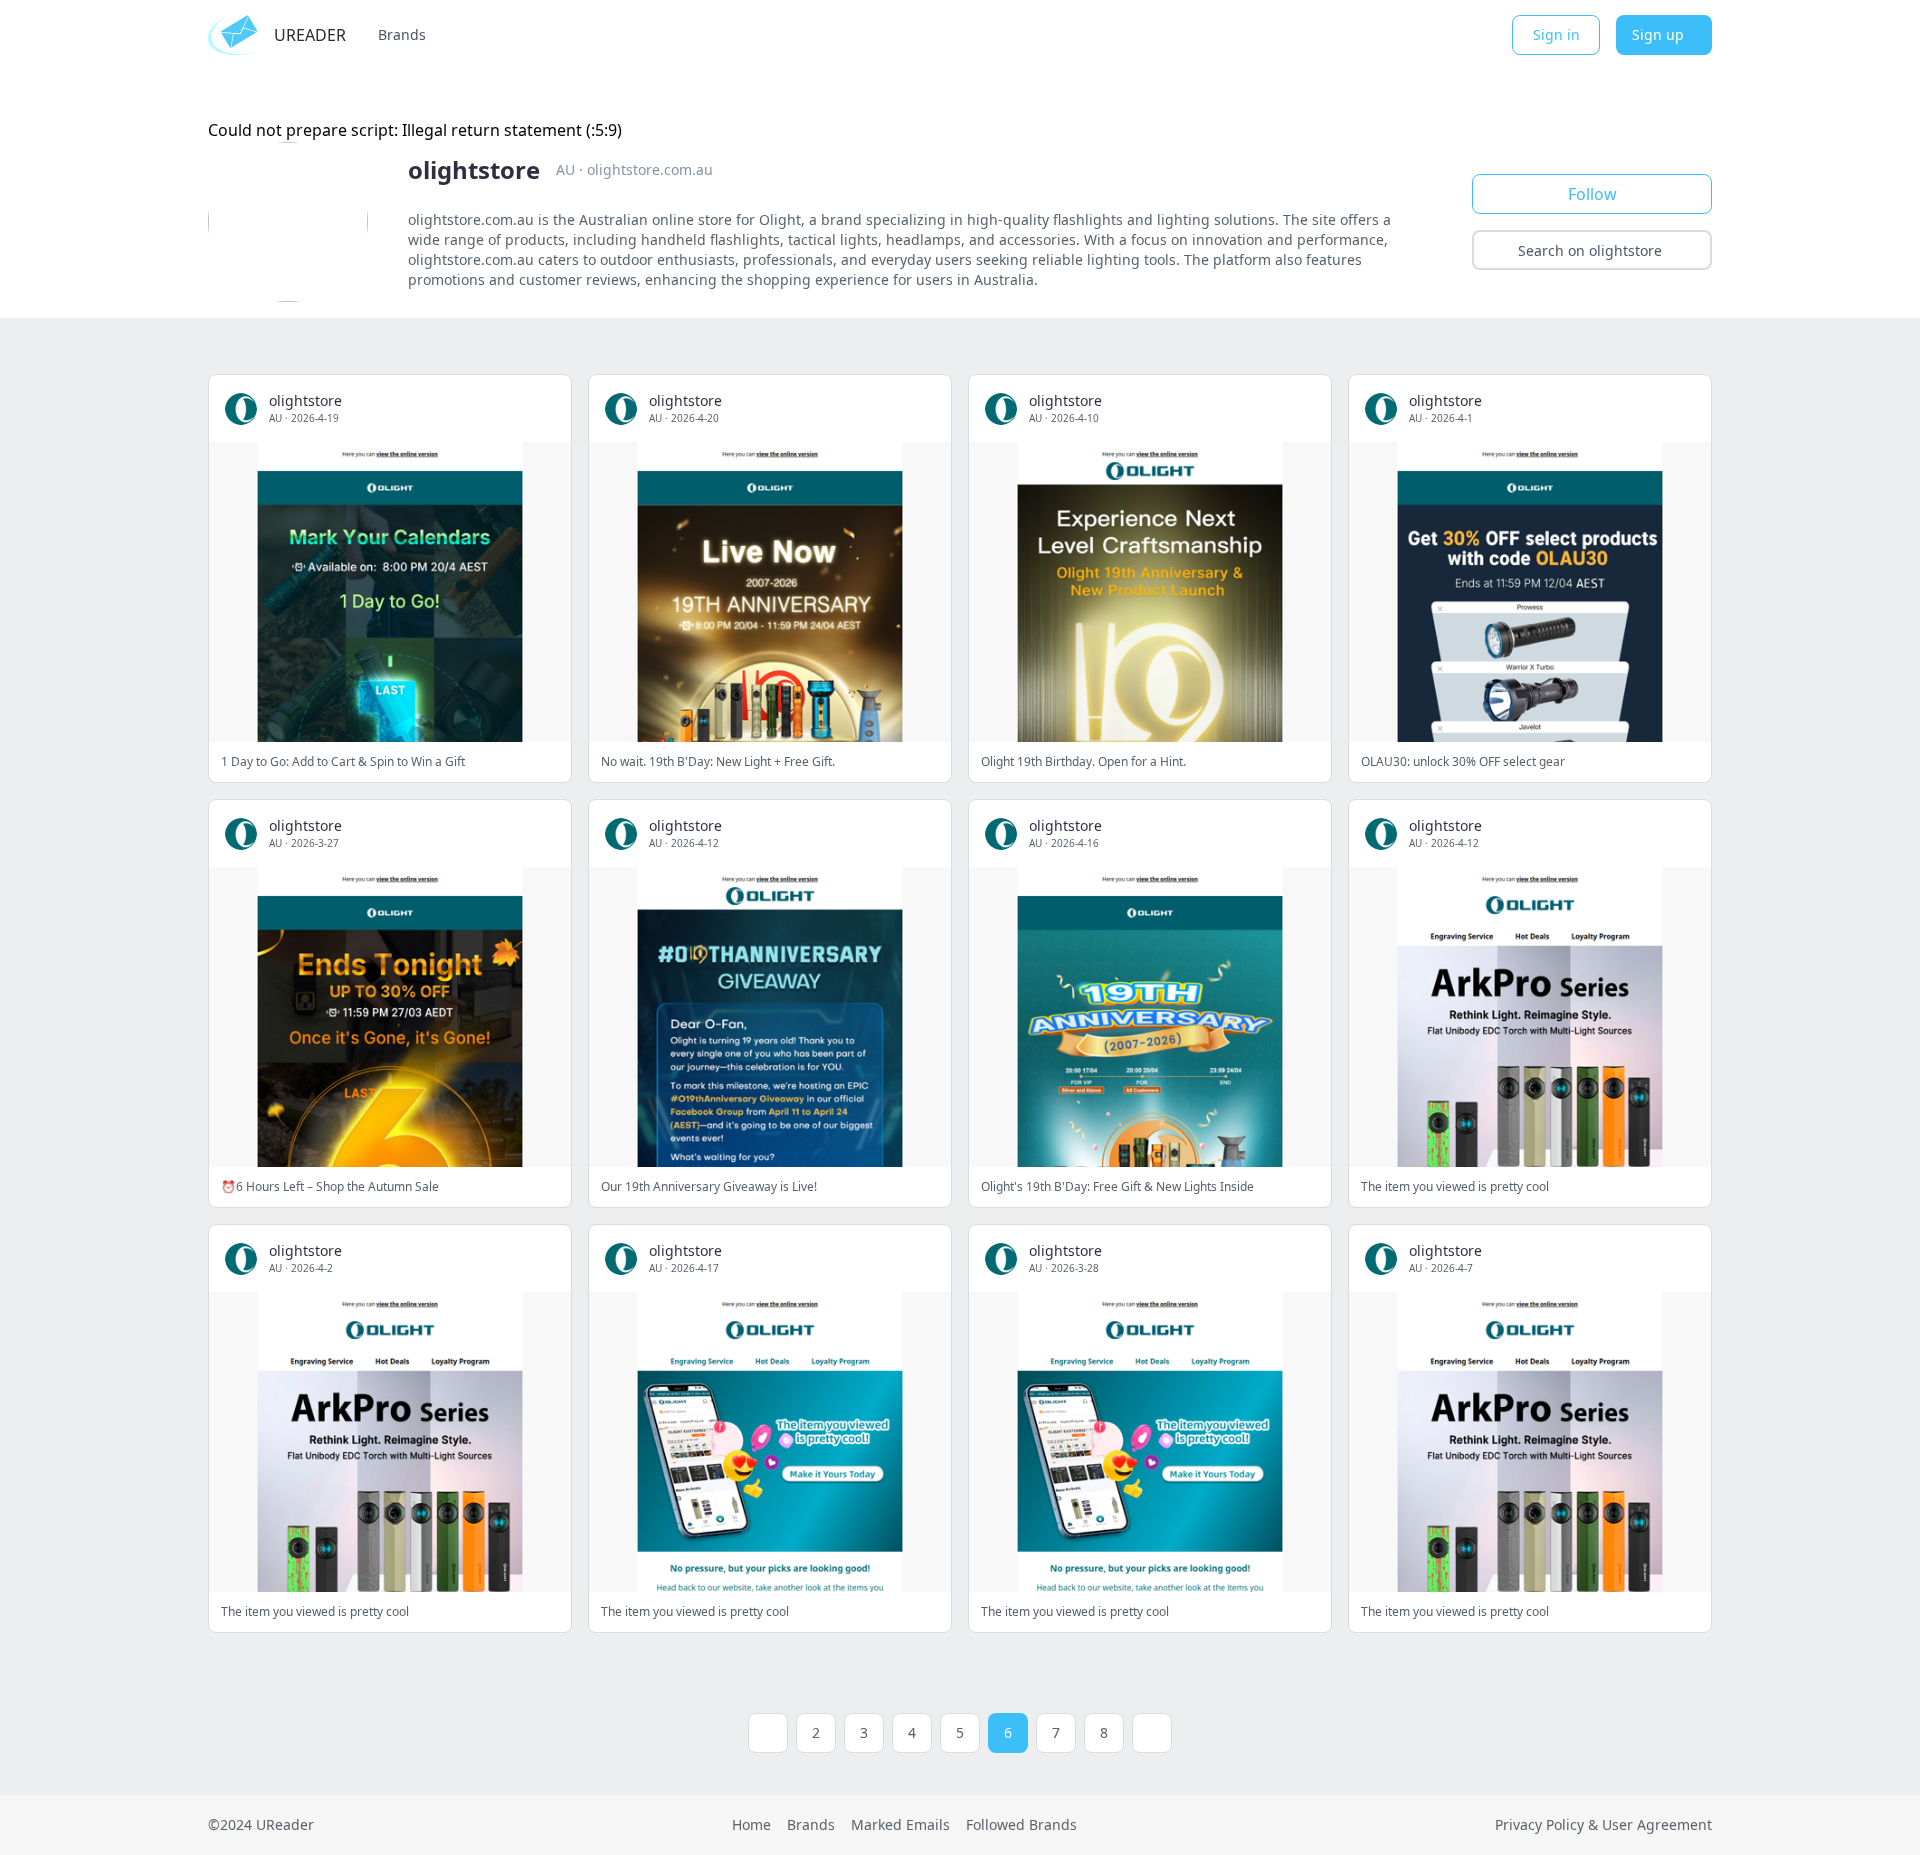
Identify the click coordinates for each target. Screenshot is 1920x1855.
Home (751, 1824)
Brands (402, 34)
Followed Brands (1021, 1824)
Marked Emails (900, 1824)
